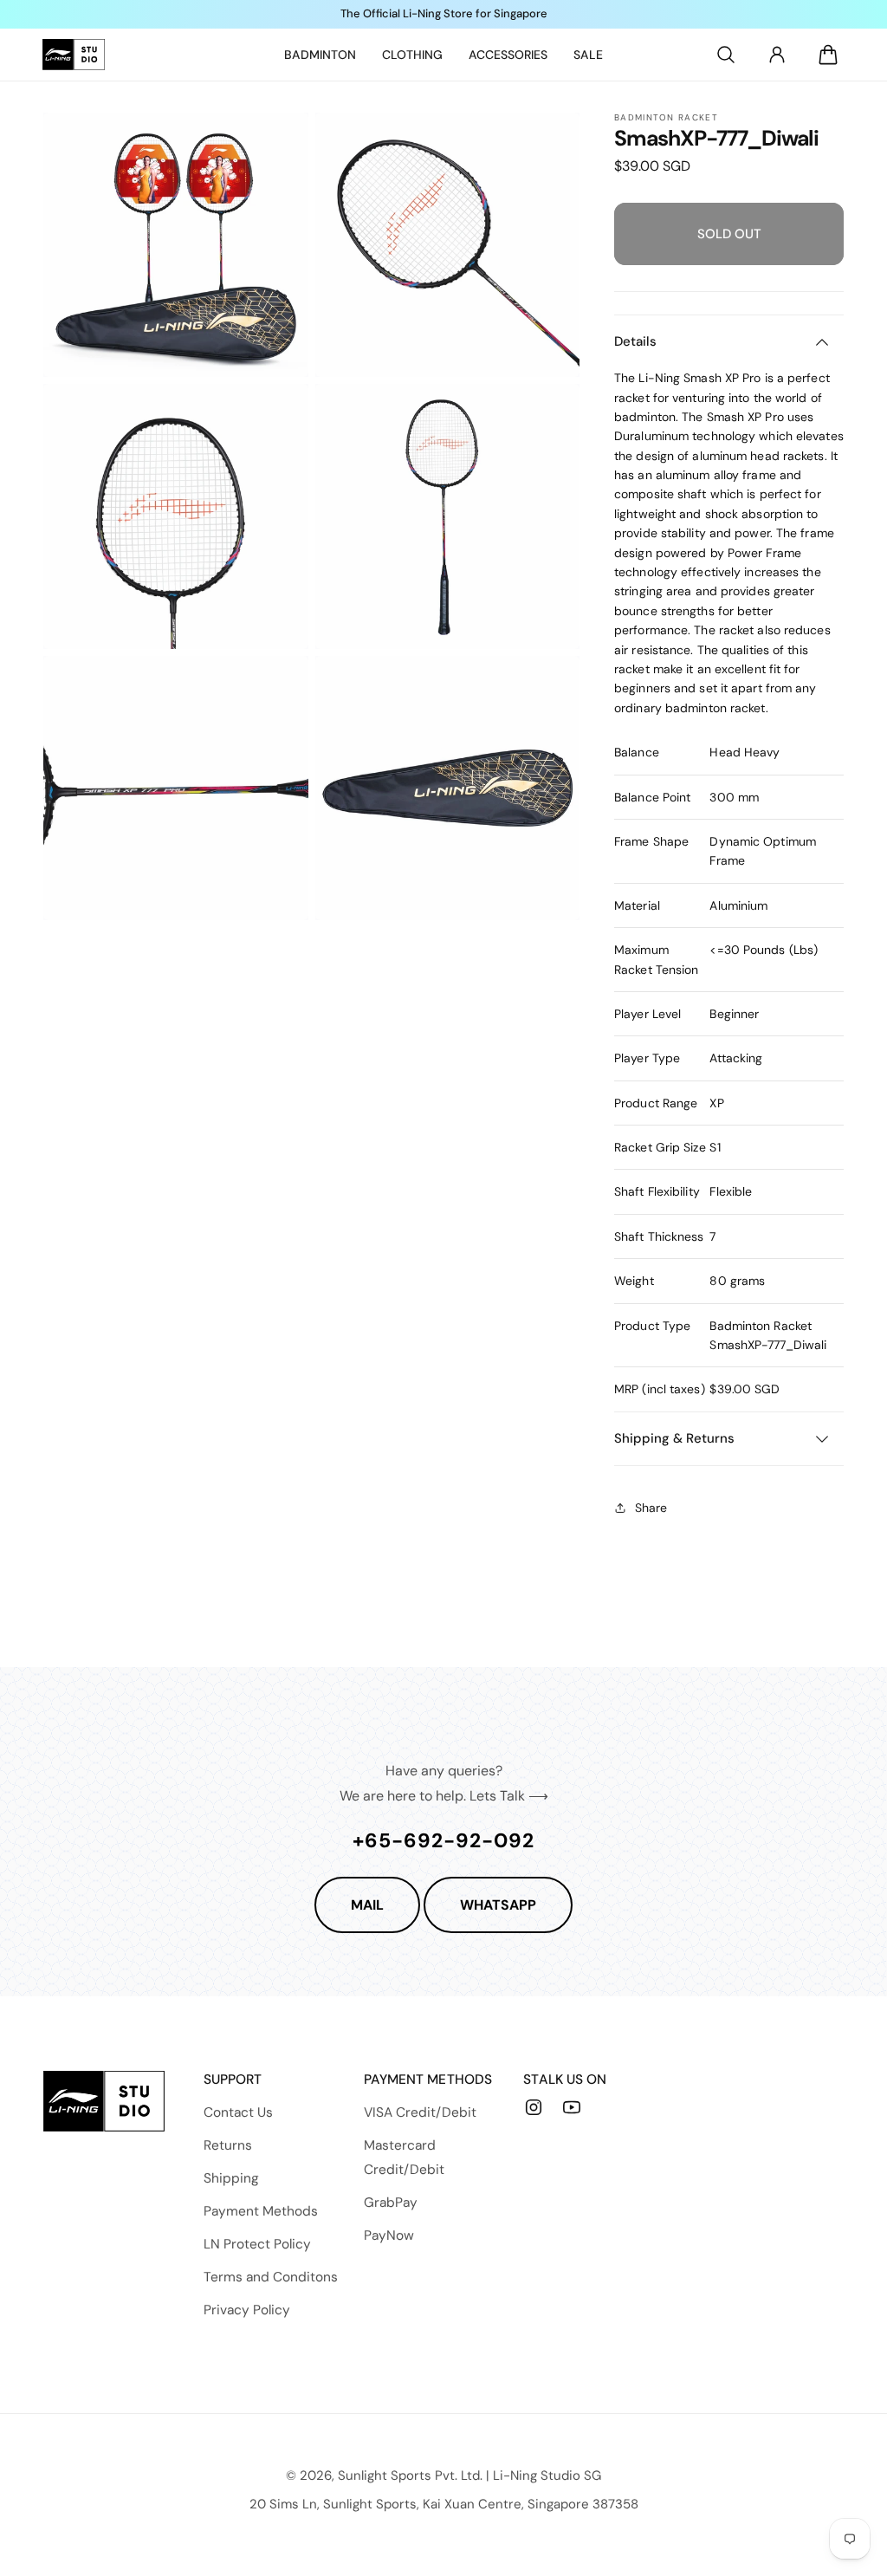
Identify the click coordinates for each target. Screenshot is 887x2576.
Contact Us (238, 2112)
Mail (367, 1905)
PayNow (389, 2235)
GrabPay (391, 2203)
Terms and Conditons (271, 2277)
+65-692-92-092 (443, 1840)
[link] (320, 55)
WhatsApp (498, 1905)
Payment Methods (261, 2211)
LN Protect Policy (257, 2244)
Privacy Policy (247, 2310)
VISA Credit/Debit (420, 2112)
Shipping (231, 2178)
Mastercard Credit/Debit (404, 2157)
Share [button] (651, 1508)
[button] (726, 55)
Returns (228, 2145)
